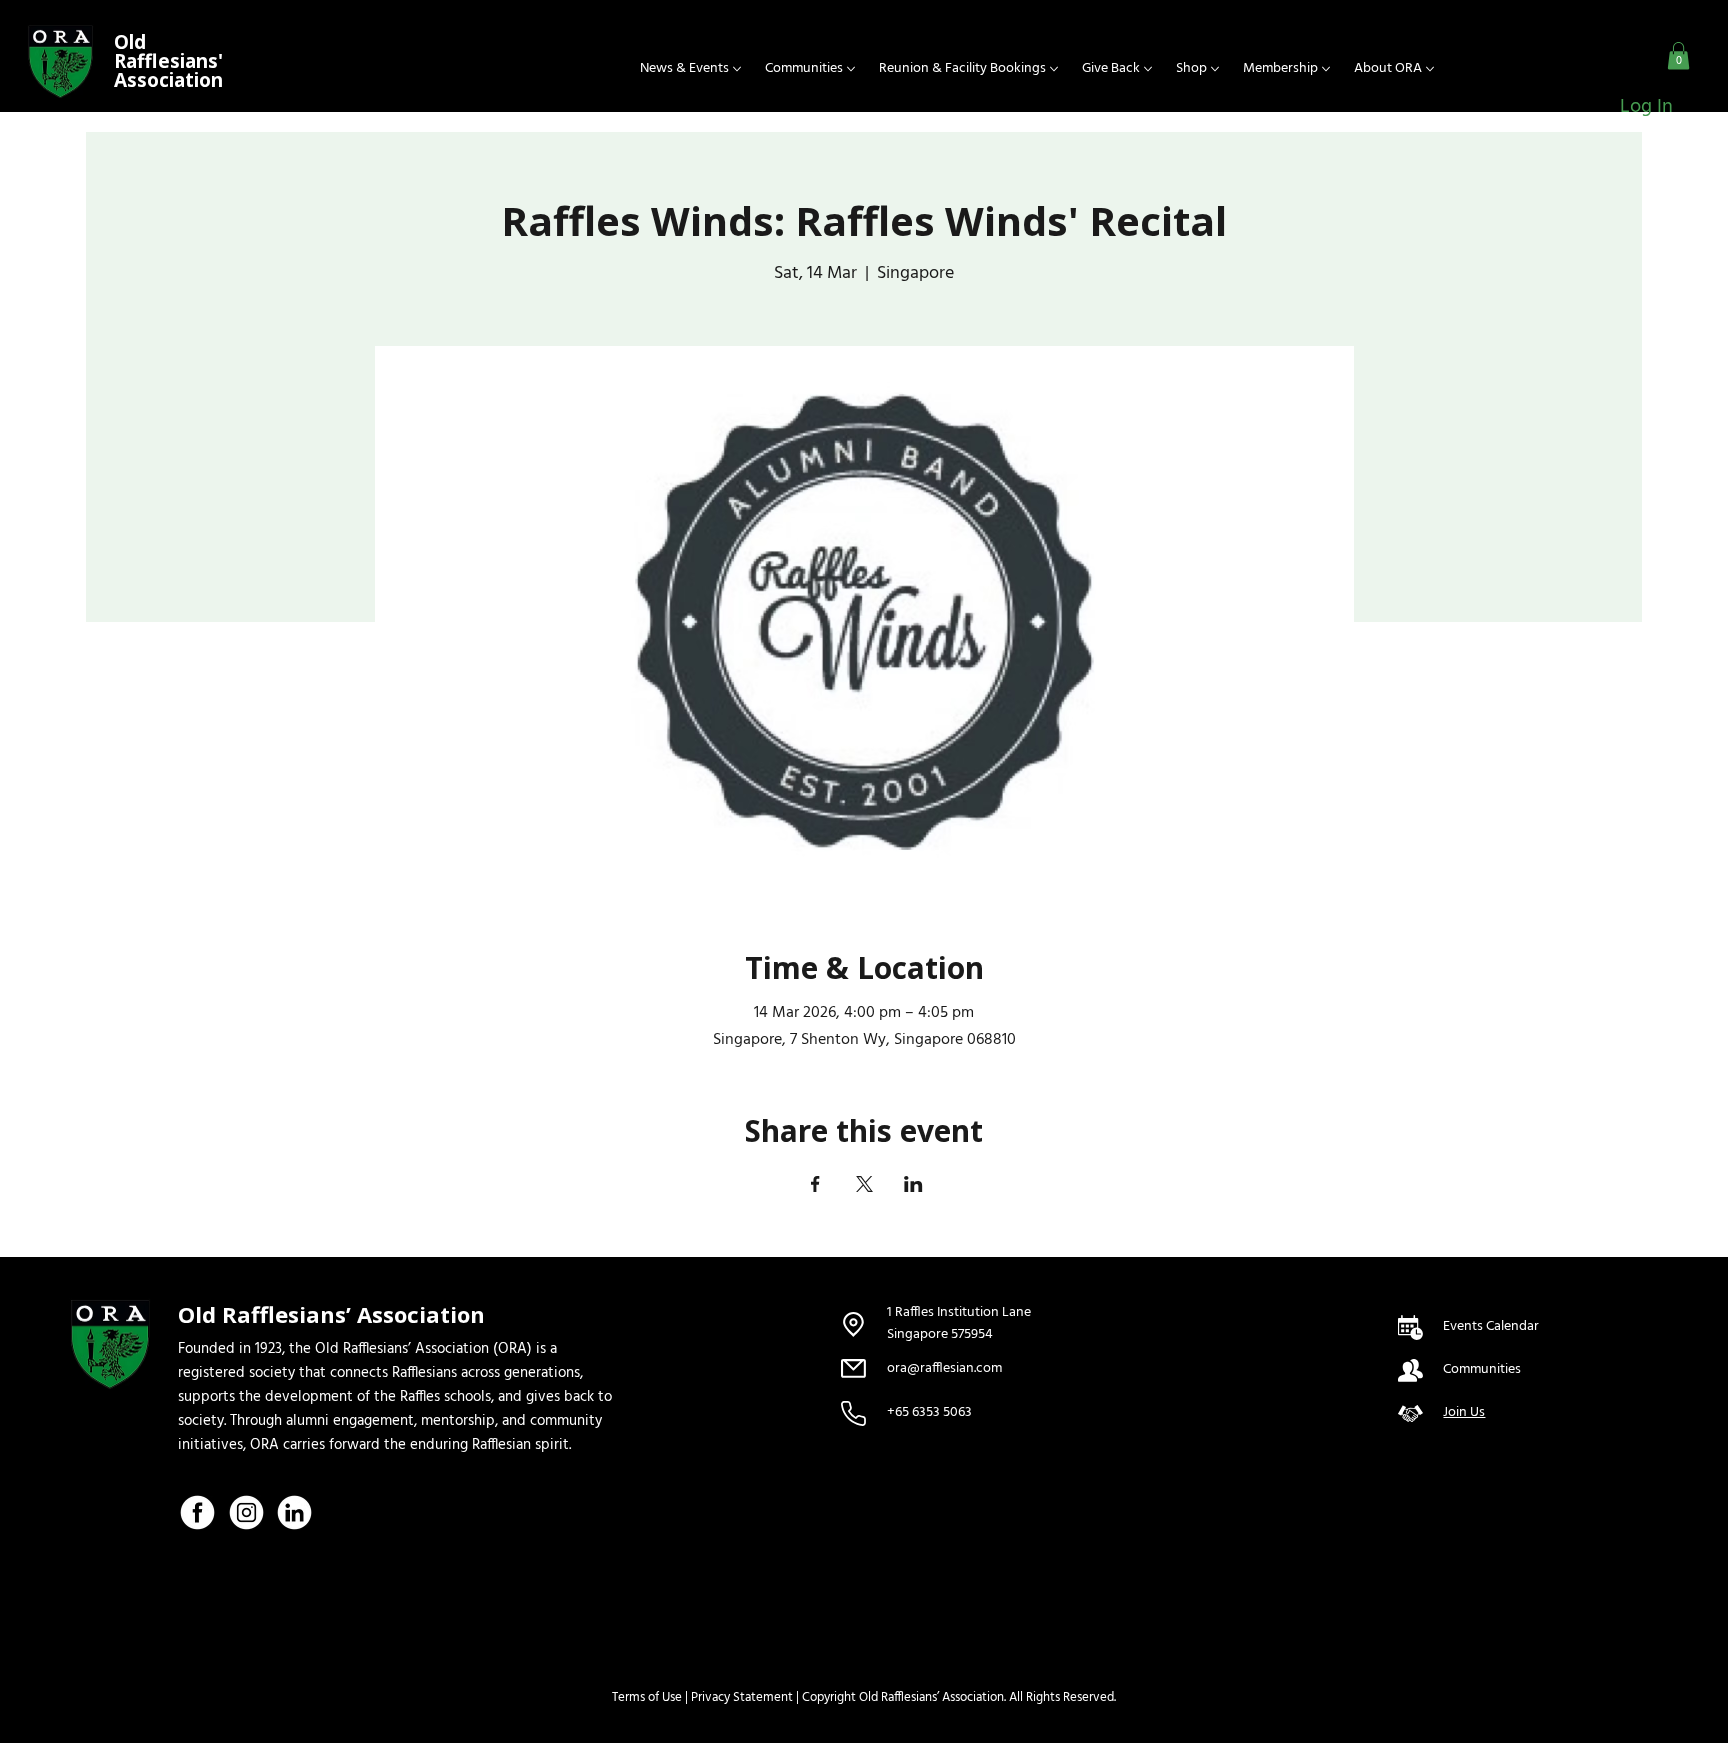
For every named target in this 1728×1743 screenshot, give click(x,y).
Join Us (1464, 1412)
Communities (1482, 1369)
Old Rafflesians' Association (168, 61)
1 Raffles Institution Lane (959, 1312)
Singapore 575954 (941, 1334)
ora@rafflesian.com (944, 1368)
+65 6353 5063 (929, 1412)
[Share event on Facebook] (815, 1184)
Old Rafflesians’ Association (331, 1314)
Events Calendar (1491, 1326)
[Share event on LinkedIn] (913, 1184)
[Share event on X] (864, 1184)
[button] (1678, 55)
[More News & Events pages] (737, 69)
